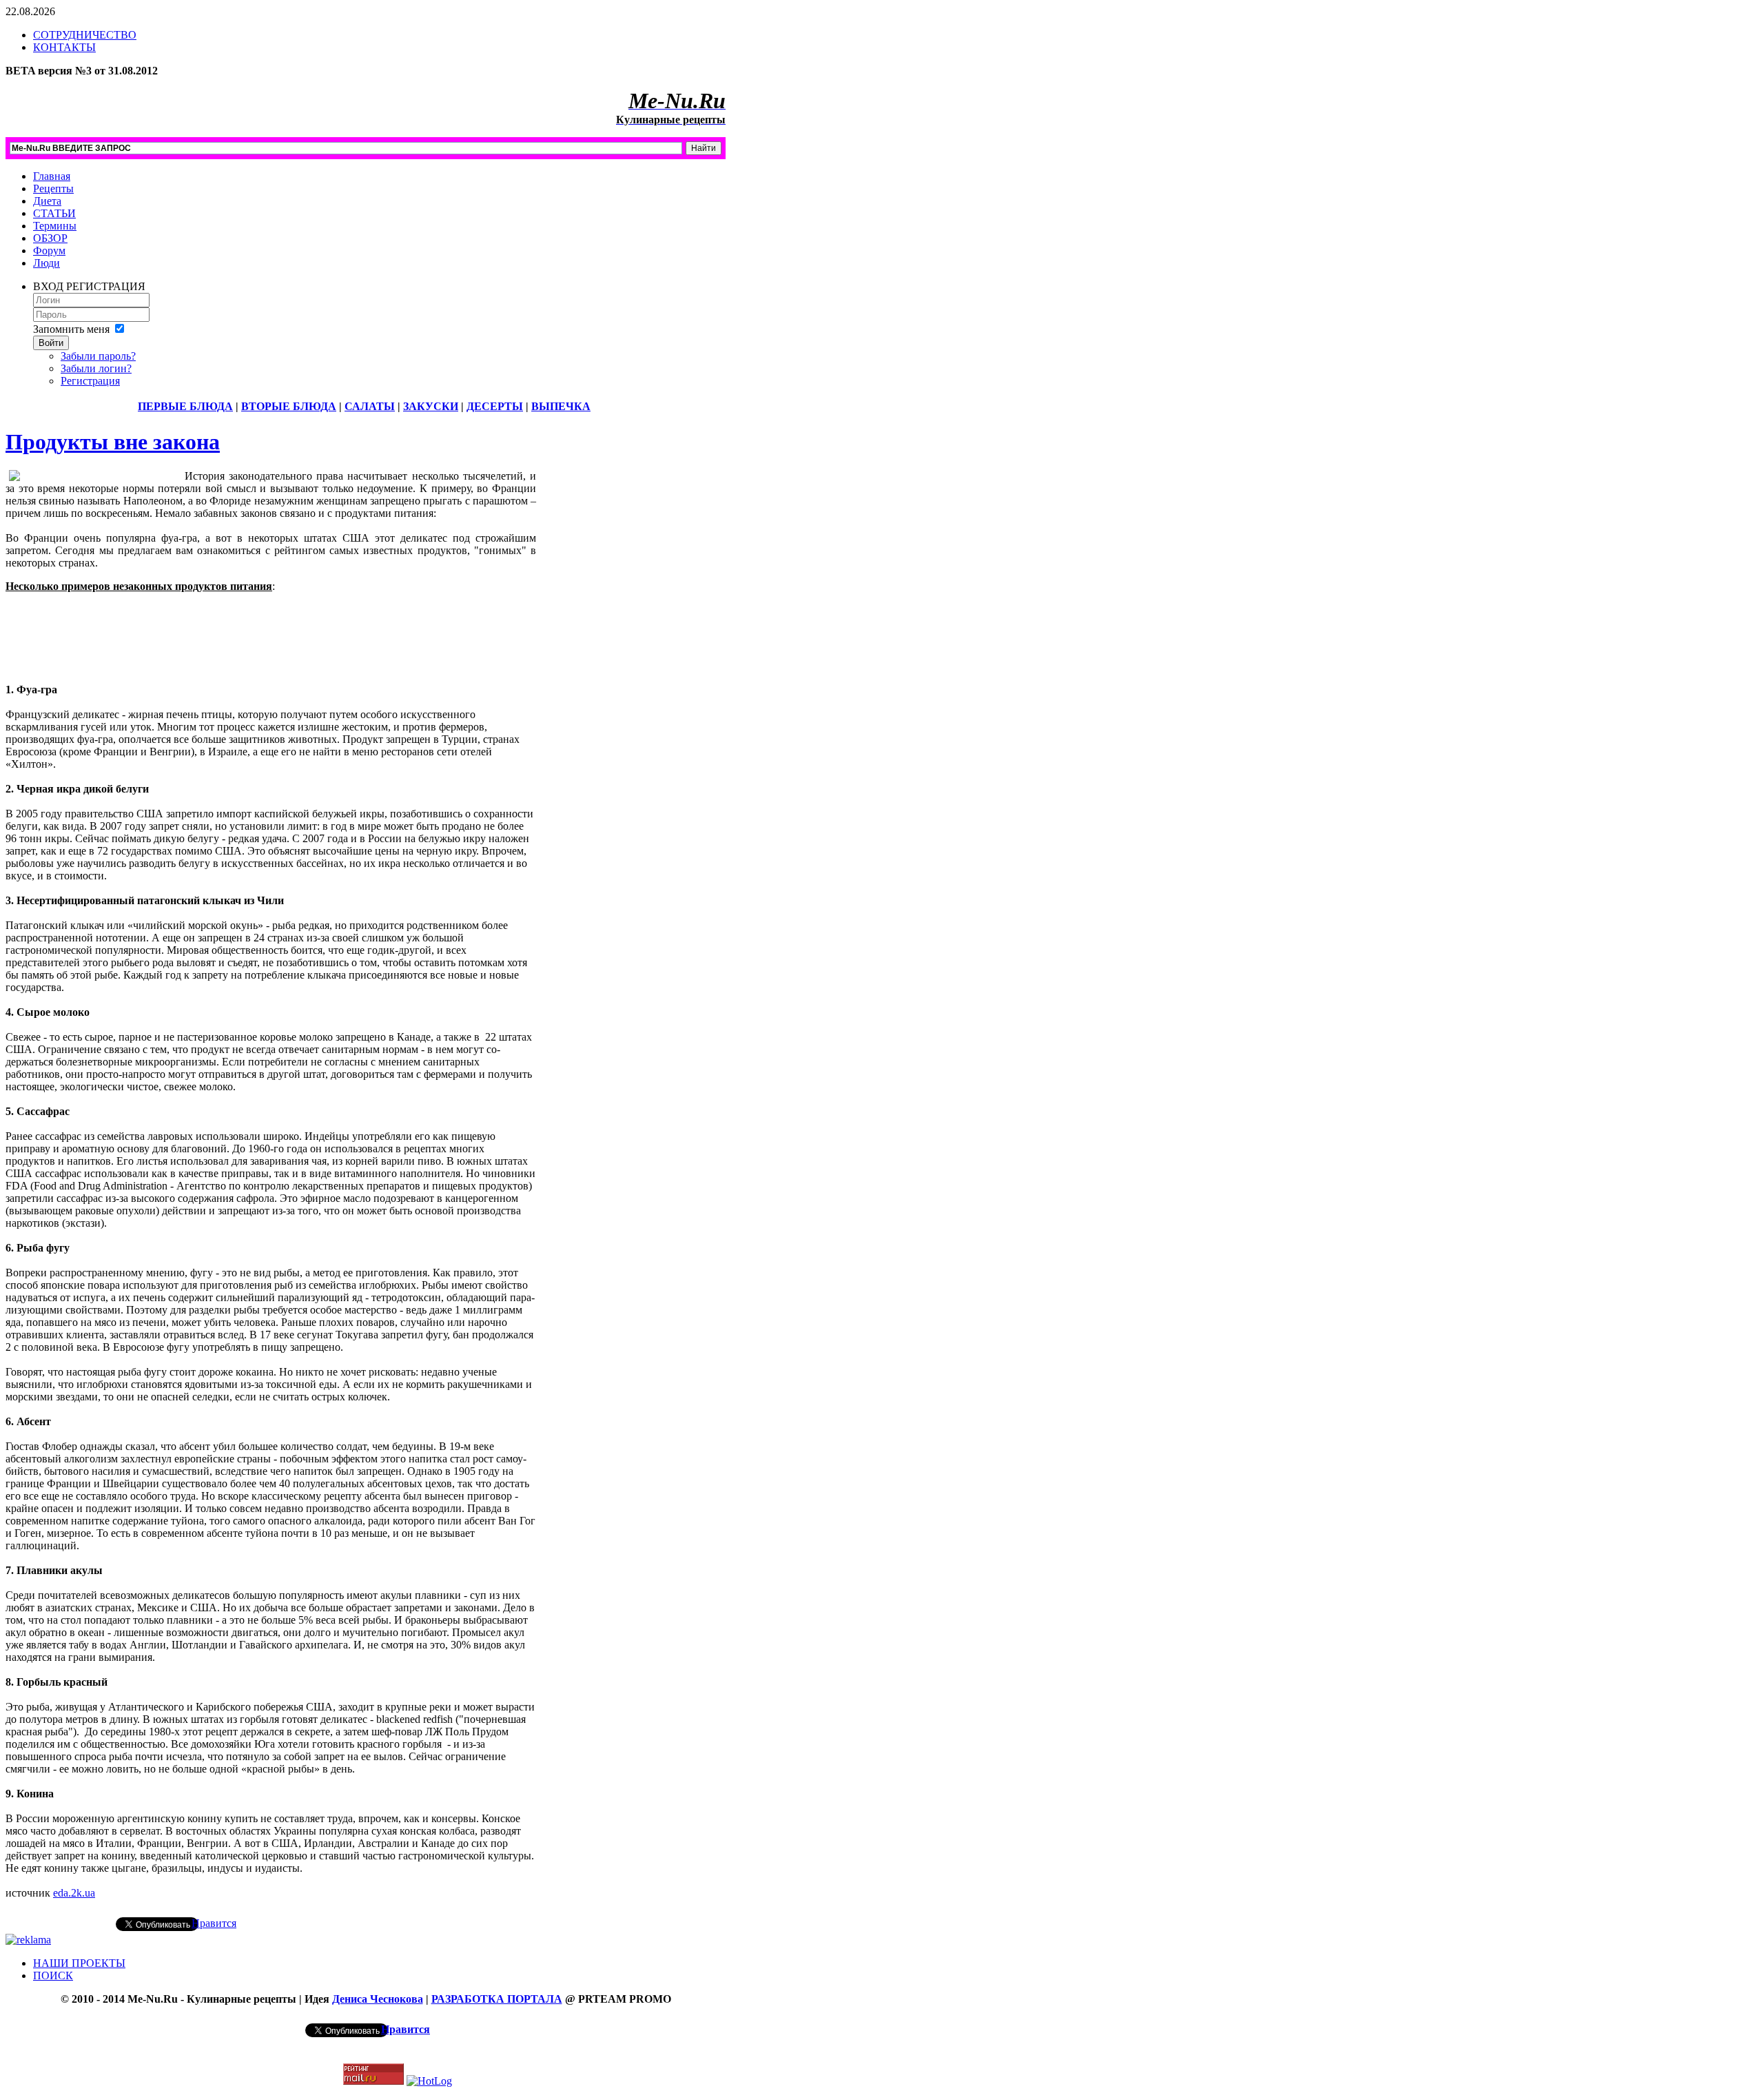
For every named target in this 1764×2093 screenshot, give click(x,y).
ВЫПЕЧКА (561, 406)
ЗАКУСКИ (431, 406)
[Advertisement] (271, 648)
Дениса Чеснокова (378, 1999)
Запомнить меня (71, 329)
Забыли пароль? (98, 356)
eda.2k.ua (74, 1893)
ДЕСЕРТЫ (495, 406)
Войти (51, 343)
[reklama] (28, 1940)
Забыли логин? (96, 368)
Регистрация (90, 381)
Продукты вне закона (113, 442)
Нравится (214, 1923)
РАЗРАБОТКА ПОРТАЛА (497, 1999)
